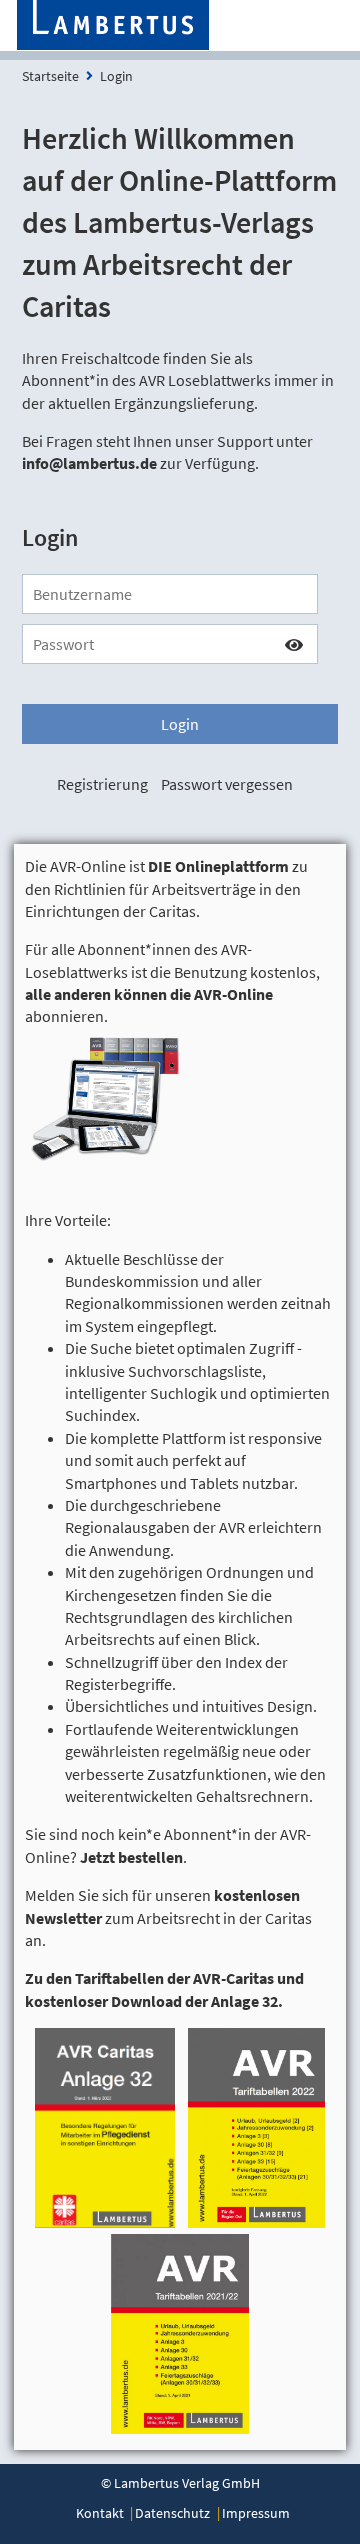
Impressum (256, 2513)
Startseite (50, 76)
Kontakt (100, 2513)
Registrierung (102, 784)
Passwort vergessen (227, 784)
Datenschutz (172, 2513)
